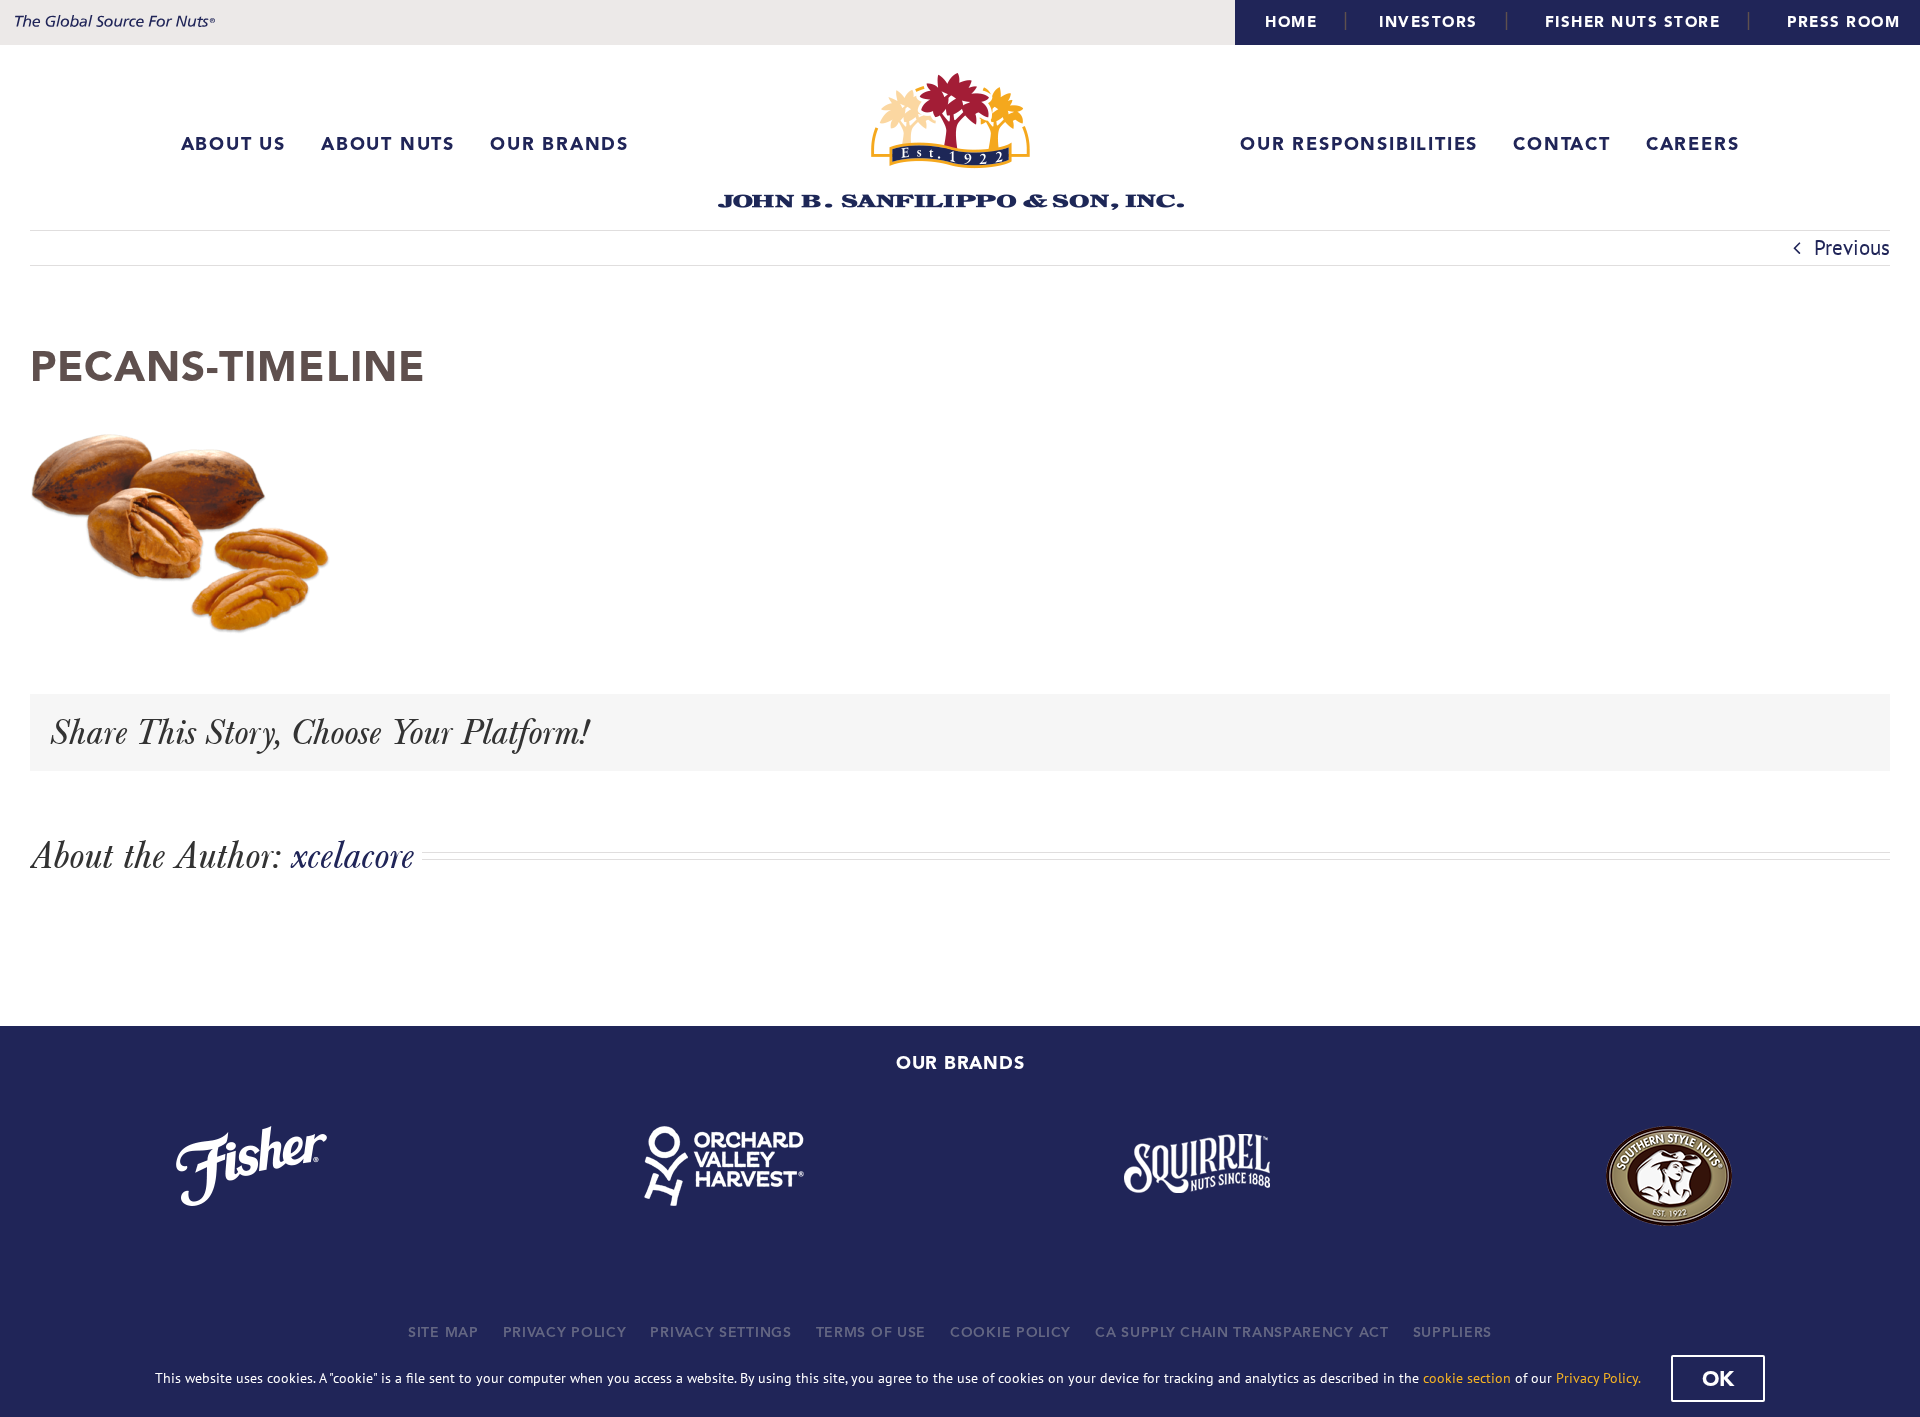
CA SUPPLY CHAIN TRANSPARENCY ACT (1241, 1332)
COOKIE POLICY (1010, 1332)
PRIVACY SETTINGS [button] (720, 1332)
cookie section (1467, 1378)
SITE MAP (443, 1332)
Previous (1852, 247)
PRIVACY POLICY (565, 1332)
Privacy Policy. (1598, 1378)
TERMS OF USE (871, 1332)
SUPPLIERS (1452, 1332)
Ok (1718, 1378)
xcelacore (352, 855)
